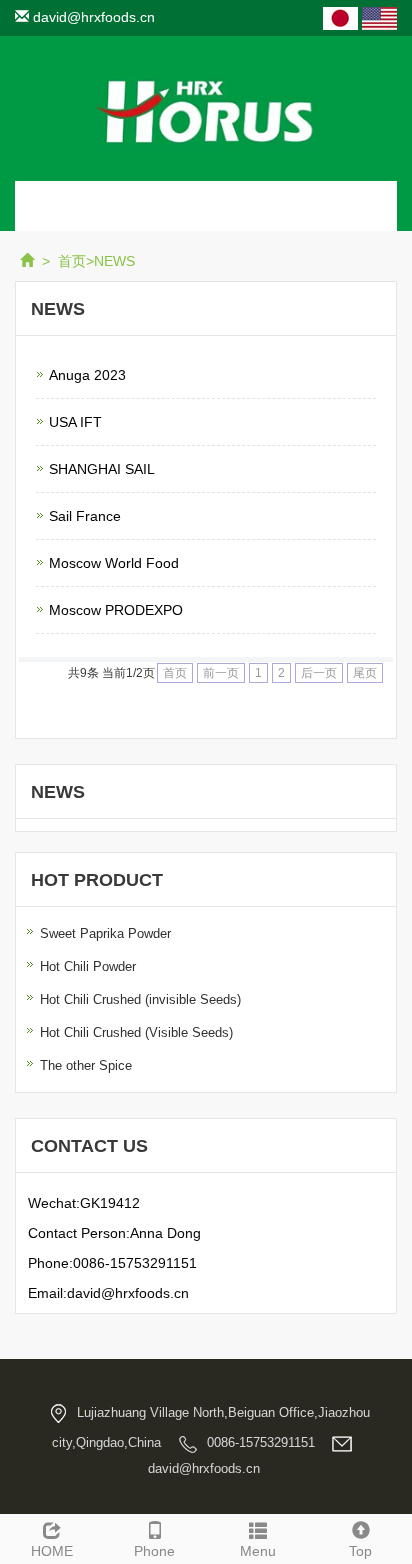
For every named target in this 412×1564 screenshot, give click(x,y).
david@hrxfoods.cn (92, 17)
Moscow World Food (114, 563)
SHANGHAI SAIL (102, 469)
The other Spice (86, 1065)
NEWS (114, 261)
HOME (52, 1551)
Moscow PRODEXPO (116, 610)
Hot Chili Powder (88, 966)
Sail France (85, 516)
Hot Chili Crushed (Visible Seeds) (136, 1032)
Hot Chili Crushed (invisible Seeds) (140, 999)
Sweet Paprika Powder (105, 933)
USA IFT (75, 422)
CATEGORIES (88, 206)
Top (360, 1551)
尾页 (365, 673)
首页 (72, 261)
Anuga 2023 (87, 375)
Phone (154, 1551)
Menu (258, 1551)
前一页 (221, 673)
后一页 (319, 673)
